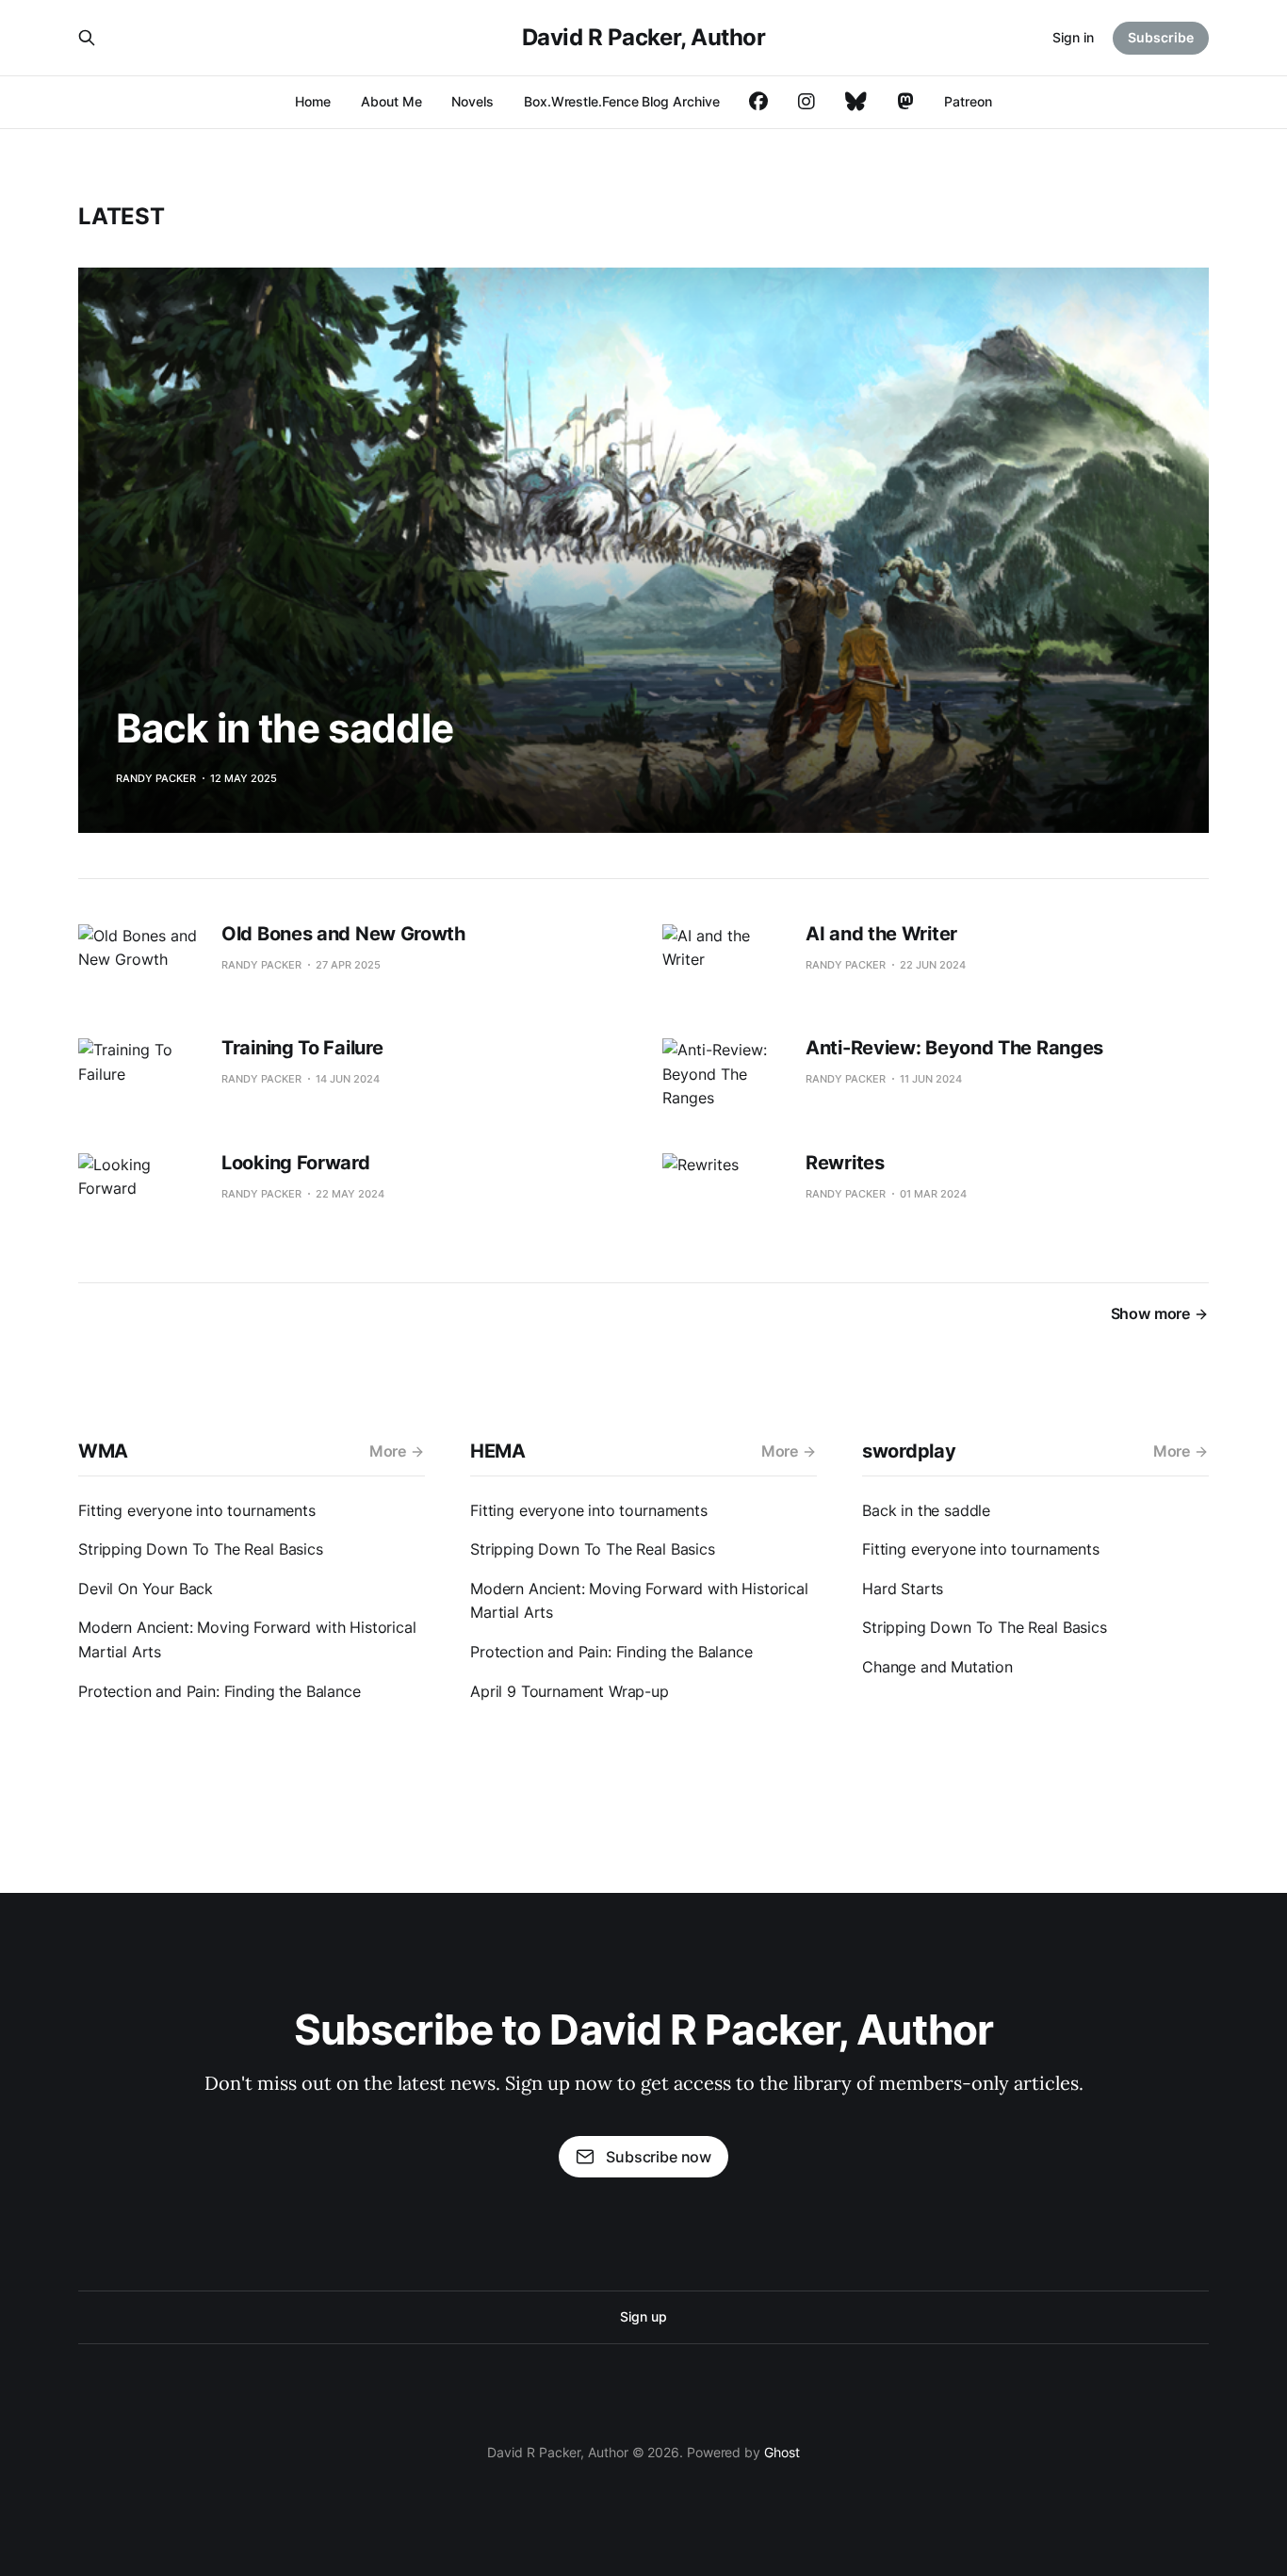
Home (313, 101)
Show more (1150, 1313)
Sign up (643, 2316)
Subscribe (1161, 37)
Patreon (968, 101)
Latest (122, 216)
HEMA (498, 1451)
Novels (472, 101)
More (388, 1451)
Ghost (782, 2452)
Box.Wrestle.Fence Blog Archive (621, 101)
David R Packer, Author (643, 37)
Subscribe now (659, 2157)
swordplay (909, 1451)
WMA (103, 1451)
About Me (391, 101)
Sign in (1073, 37)
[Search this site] (87, 38)
